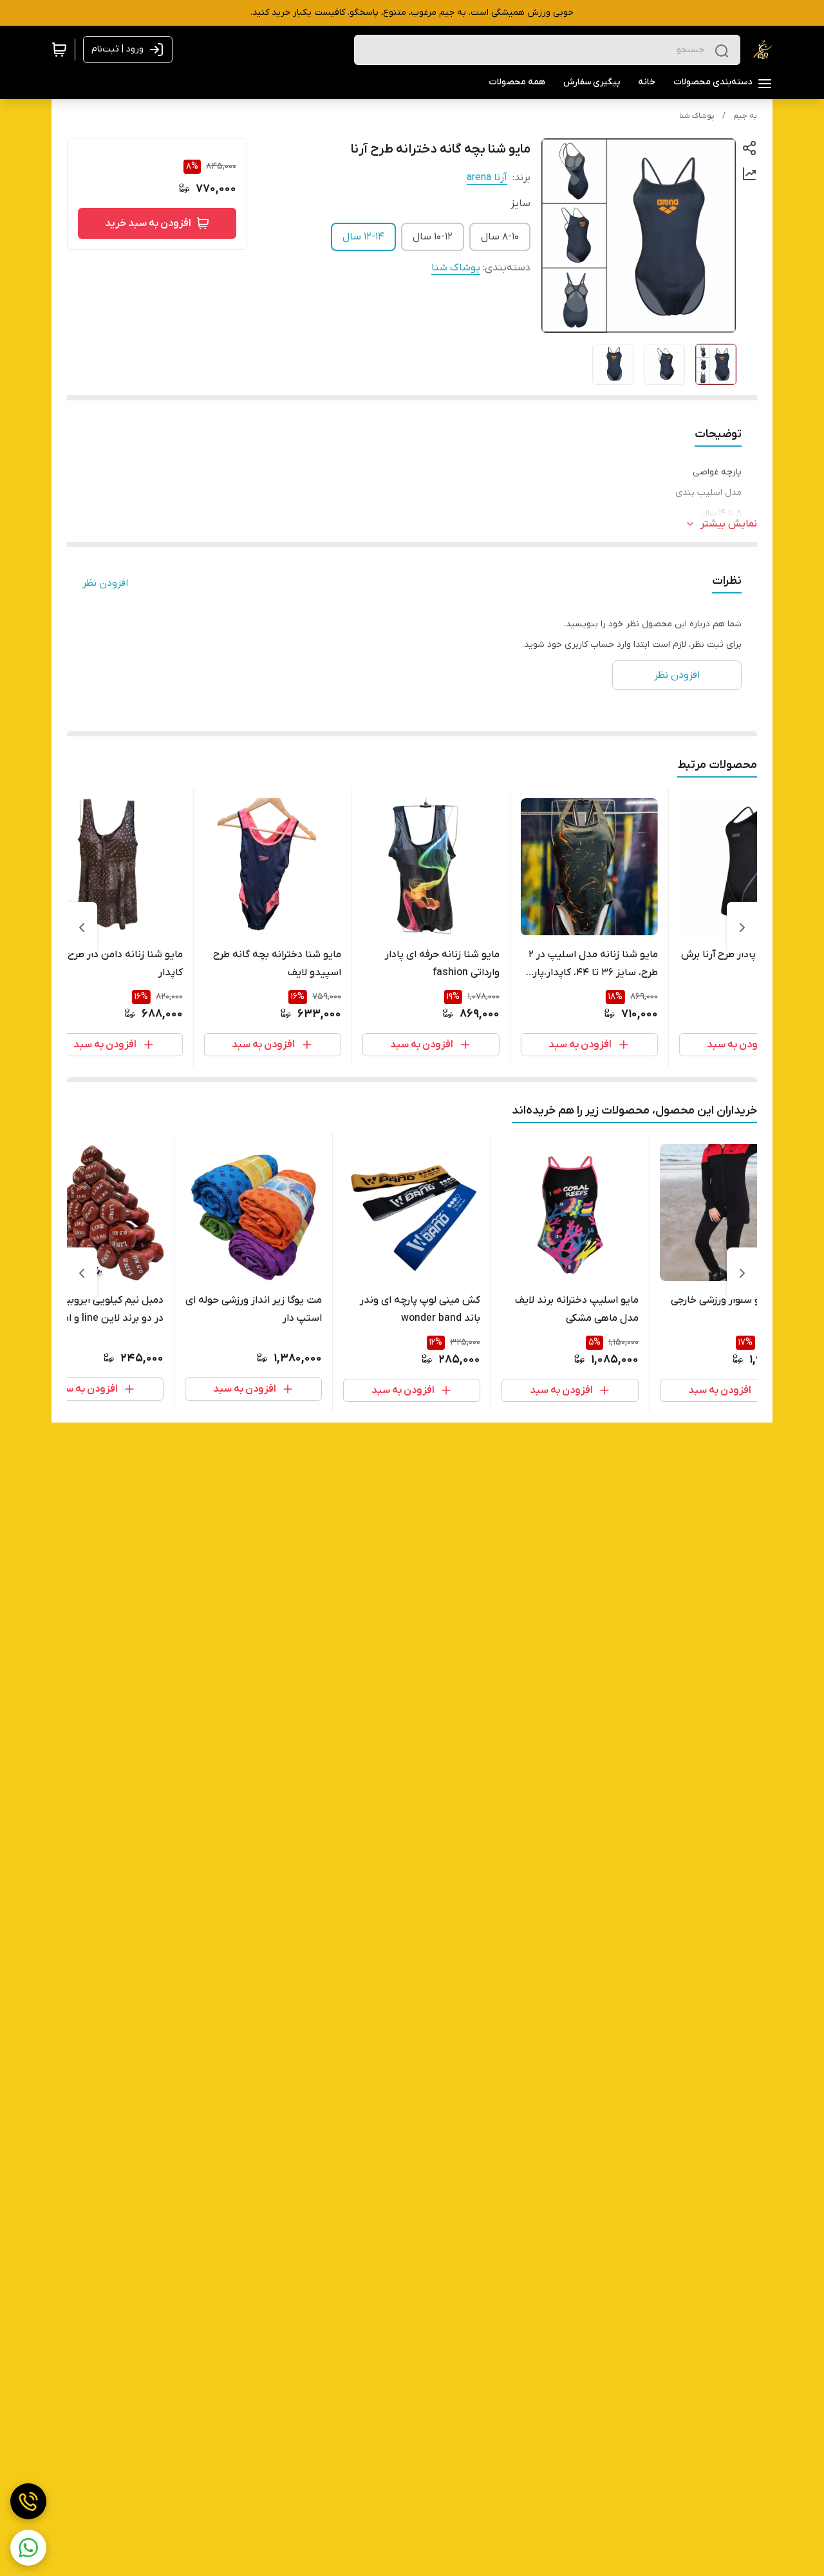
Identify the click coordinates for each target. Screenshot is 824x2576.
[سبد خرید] (59, 50)
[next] (82, 928)
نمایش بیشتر (729, 524)
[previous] (742, 928)
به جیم (745, 116)
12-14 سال (363, 237)
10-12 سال (433, 237)
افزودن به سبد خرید (148, 223)
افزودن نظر (105, 583)
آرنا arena (487, 178)
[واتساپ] (28, 2548)
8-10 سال (500, 237)
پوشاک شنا (697, 116)
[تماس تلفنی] (28, 2501)
